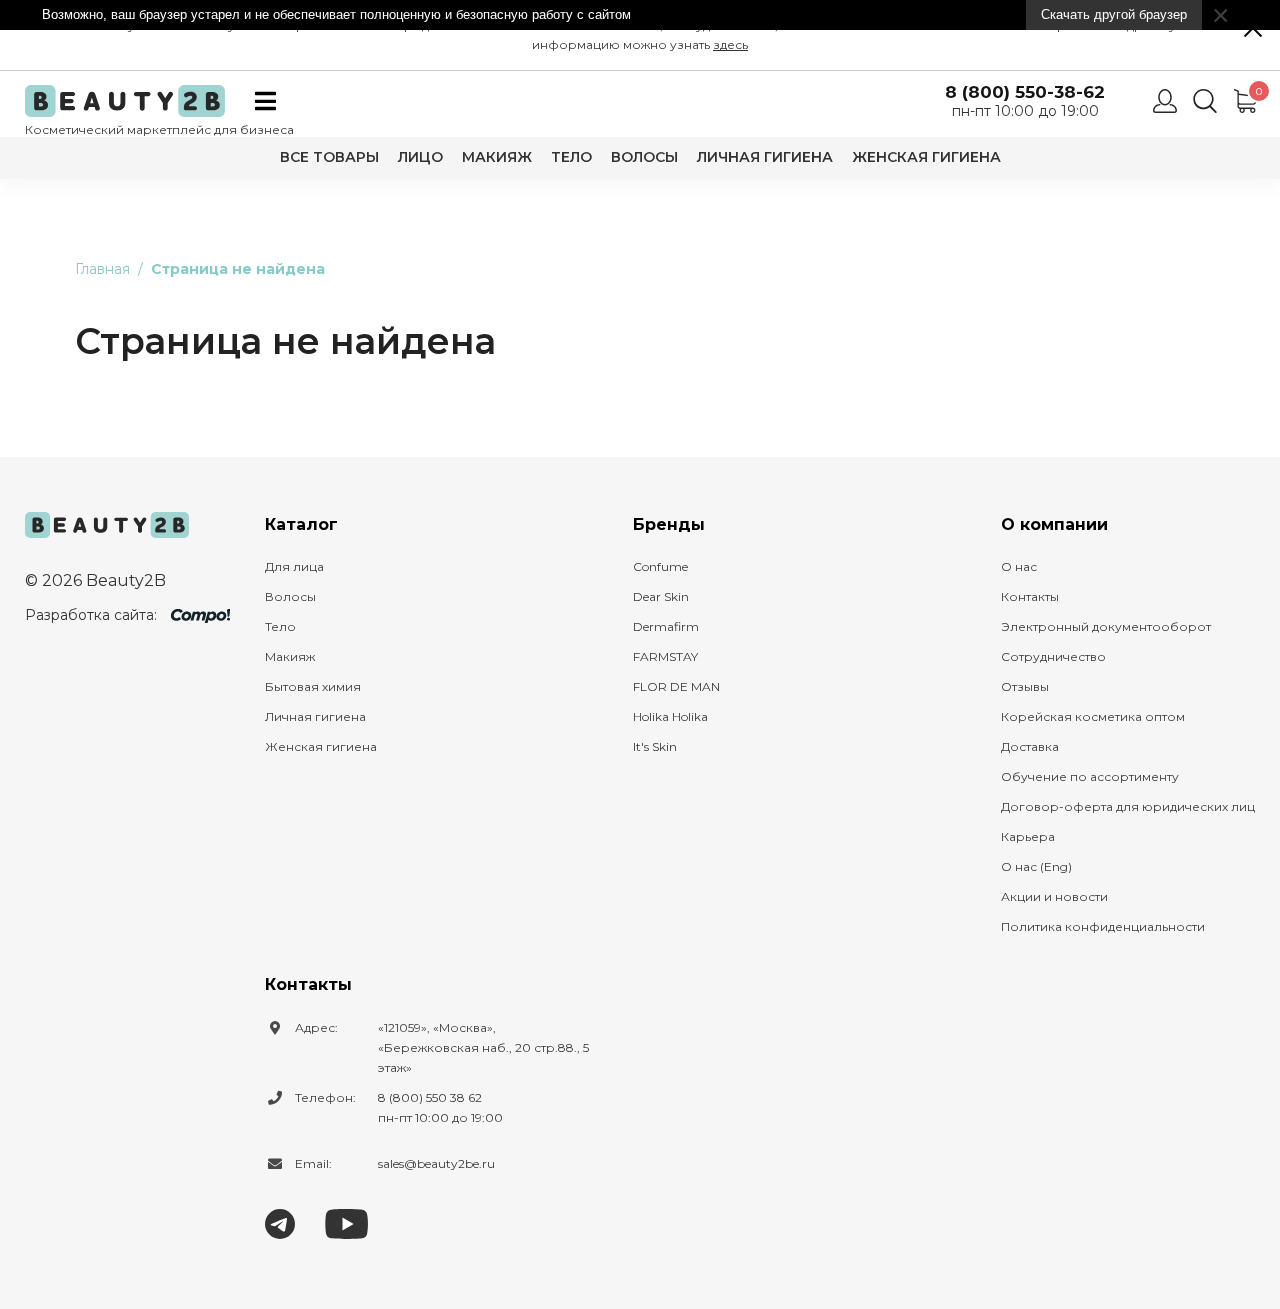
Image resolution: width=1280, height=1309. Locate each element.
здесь (730, 44)
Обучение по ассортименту (1090, 776)
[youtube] (346, 1222)
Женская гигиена (926, 157)
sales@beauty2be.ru (436, 1163)
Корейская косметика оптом (1093, 716)
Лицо (420, 157)
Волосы (644, 157)
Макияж (497, 157)
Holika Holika (670, 716)
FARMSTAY (665, 656)
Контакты (1030, 596)
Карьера (1028, 836)
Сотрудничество (1053, 656)
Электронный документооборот (1106, 626)
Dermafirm (666, 626)
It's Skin (655, 746)
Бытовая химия (313, 686)
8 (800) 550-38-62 (1025, 92)
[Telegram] (280, 1222)
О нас (1019, 566)
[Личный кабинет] (1165, 101)
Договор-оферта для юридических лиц (1128, 806)
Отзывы (1025, 686)
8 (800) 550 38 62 (430, 1097)
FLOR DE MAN (676, 686)
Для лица (294, 566)
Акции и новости (1054, 896)
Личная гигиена (765, 157)
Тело (571, 157)
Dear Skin (661, 596)
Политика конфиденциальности (1103, 926)
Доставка (1030, 746)
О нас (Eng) (1036, 866)
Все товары (329, 157)
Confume (660, 566)
